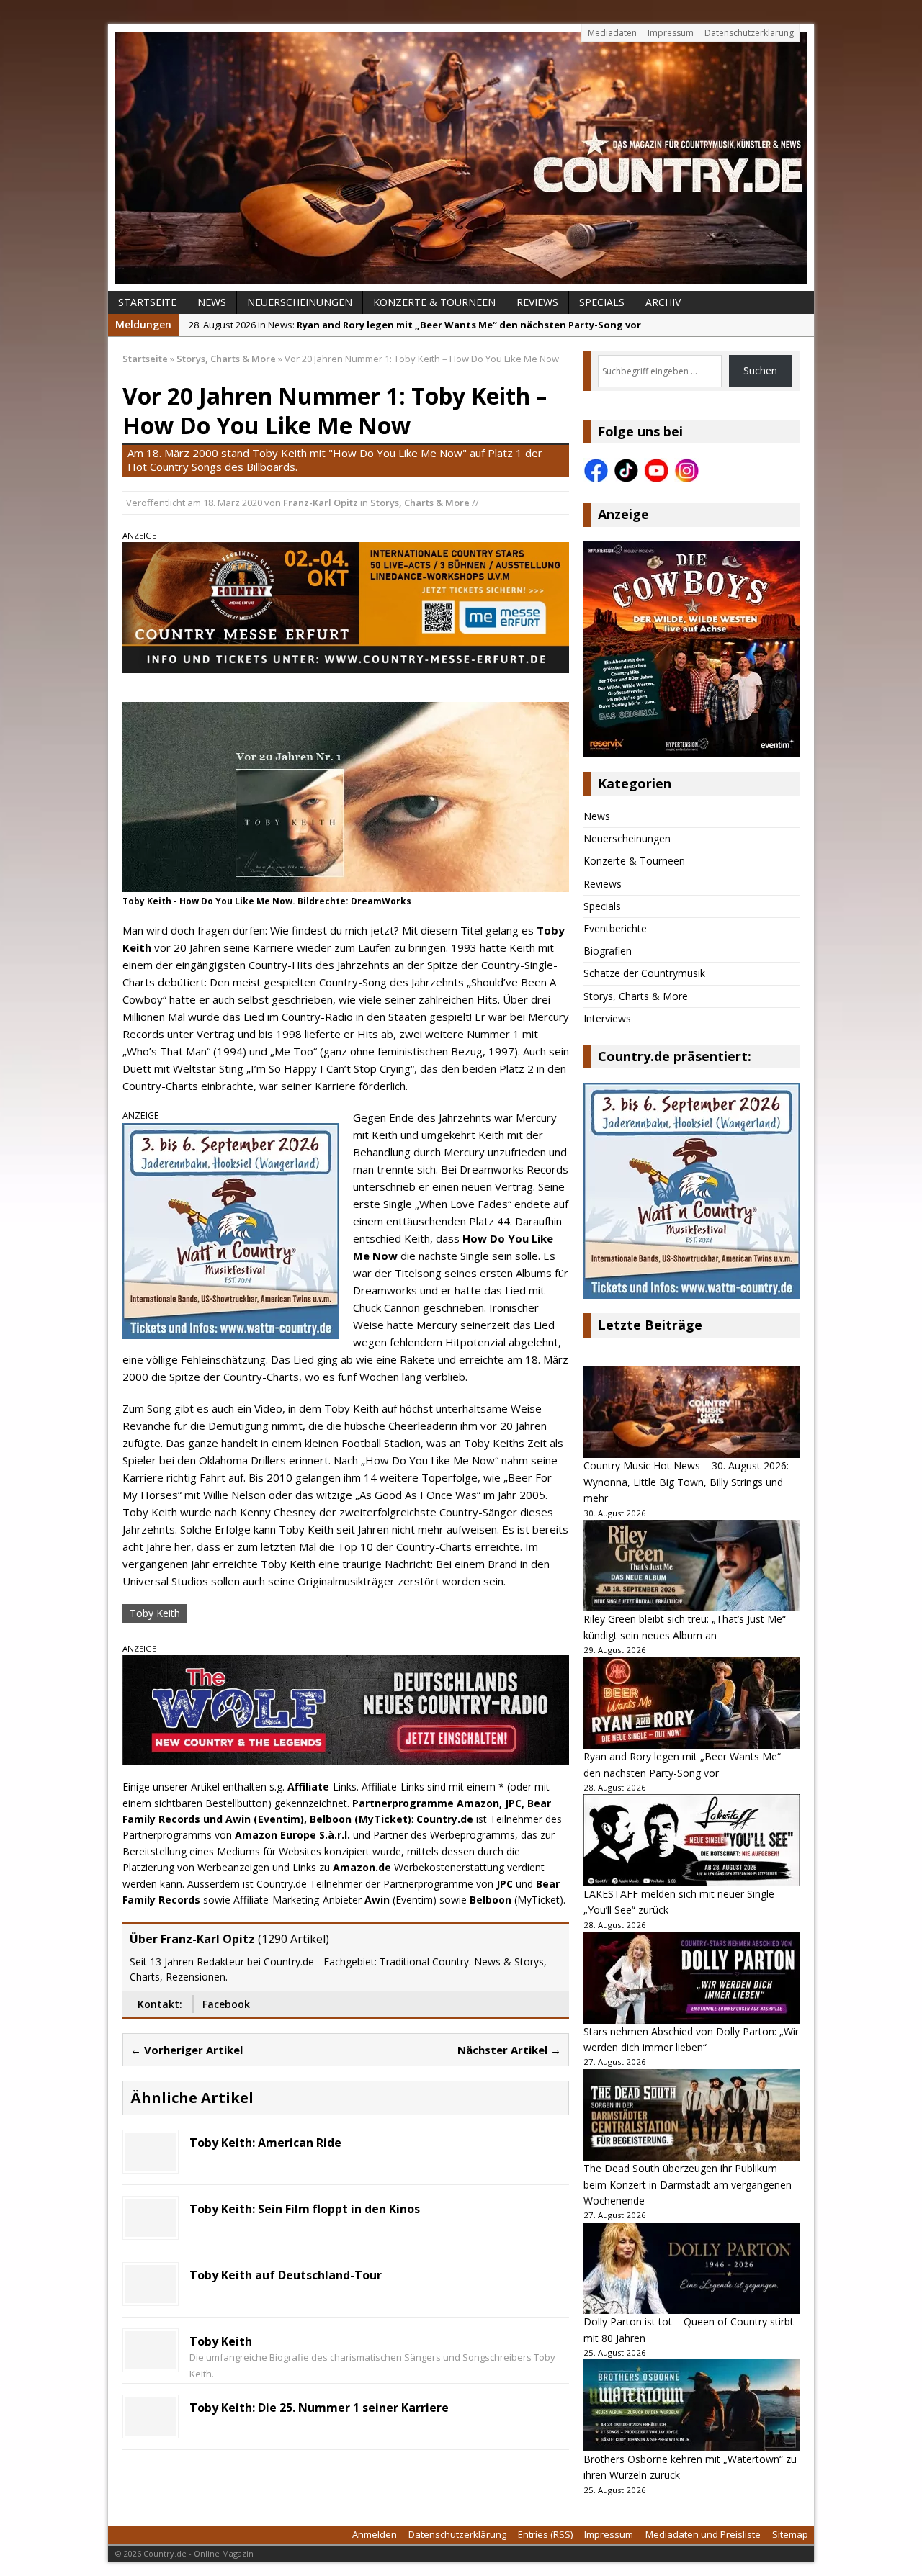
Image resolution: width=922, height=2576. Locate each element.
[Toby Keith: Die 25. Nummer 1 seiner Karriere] (151, 2427)
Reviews (537, 302)
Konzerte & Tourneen (434, 302)
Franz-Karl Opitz (321, 503)
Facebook (226, 2004)
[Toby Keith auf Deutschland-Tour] (151, 2295)
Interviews (607, 1018)
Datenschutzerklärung (749, 33)
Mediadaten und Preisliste (703, 2534)
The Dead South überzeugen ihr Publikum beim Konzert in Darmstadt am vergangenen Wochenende (688, 2184)
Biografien (608, 951)
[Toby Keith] (151, 2361)
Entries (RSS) (545, 2534)
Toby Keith (155, 1613)
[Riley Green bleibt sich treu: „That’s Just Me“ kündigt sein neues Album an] (691, 1566)
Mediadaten (612, 33)
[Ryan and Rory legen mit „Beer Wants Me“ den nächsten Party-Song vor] (691, 1703)
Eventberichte (615, 928)
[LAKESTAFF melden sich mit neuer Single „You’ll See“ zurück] (691, 1840)
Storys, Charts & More (420, 503)
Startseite (147, 302)
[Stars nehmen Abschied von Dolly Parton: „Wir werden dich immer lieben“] (691, 1978)
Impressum (671, 33)
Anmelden (375, 2534)
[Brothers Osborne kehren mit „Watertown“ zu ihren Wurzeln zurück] (691, 2405)
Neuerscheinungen (300, 302)
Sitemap (790, 2534)
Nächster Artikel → (509, 2050)
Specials (602, 302)
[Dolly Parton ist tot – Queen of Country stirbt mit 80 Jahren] (691, 2269)
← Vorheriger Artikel (187, 2050)
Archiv (663, 302)
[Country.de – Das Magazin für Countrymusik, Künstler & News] (461, 158)
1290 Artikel (294, 1939)
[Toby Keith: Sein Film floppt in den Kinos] (151, 2229)
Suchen (760, 370)
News (212, 302)
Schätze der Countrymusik (644, 973)
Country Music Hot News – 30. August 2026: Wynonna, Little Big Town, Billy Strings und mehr (686, 1482)
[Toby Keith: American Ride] (151, 2162)
